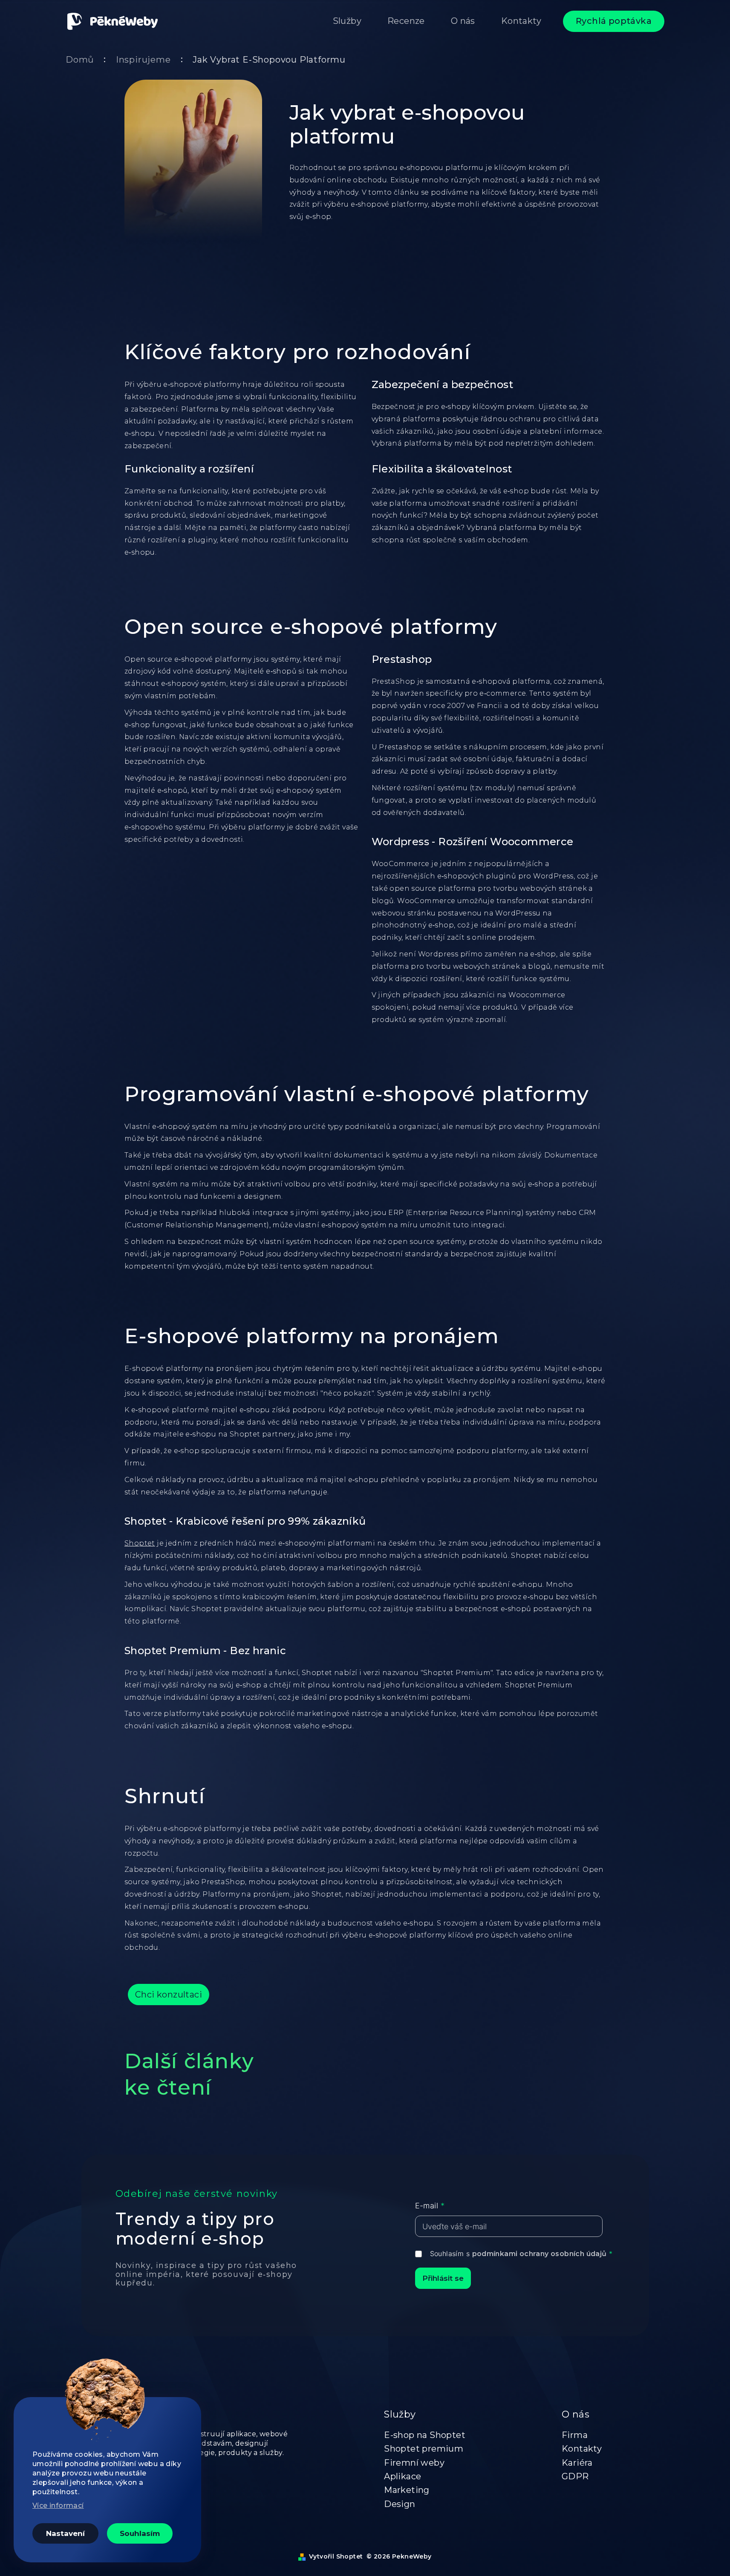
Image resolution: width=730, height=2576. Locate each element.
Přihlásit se (443, 2278)
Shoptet (140, 1543)
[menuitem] (347, 21)
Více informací (58, 2505)
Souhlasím (140, 2533)
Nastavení (65, 2533)
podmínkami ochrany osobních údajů (540, 2254)
